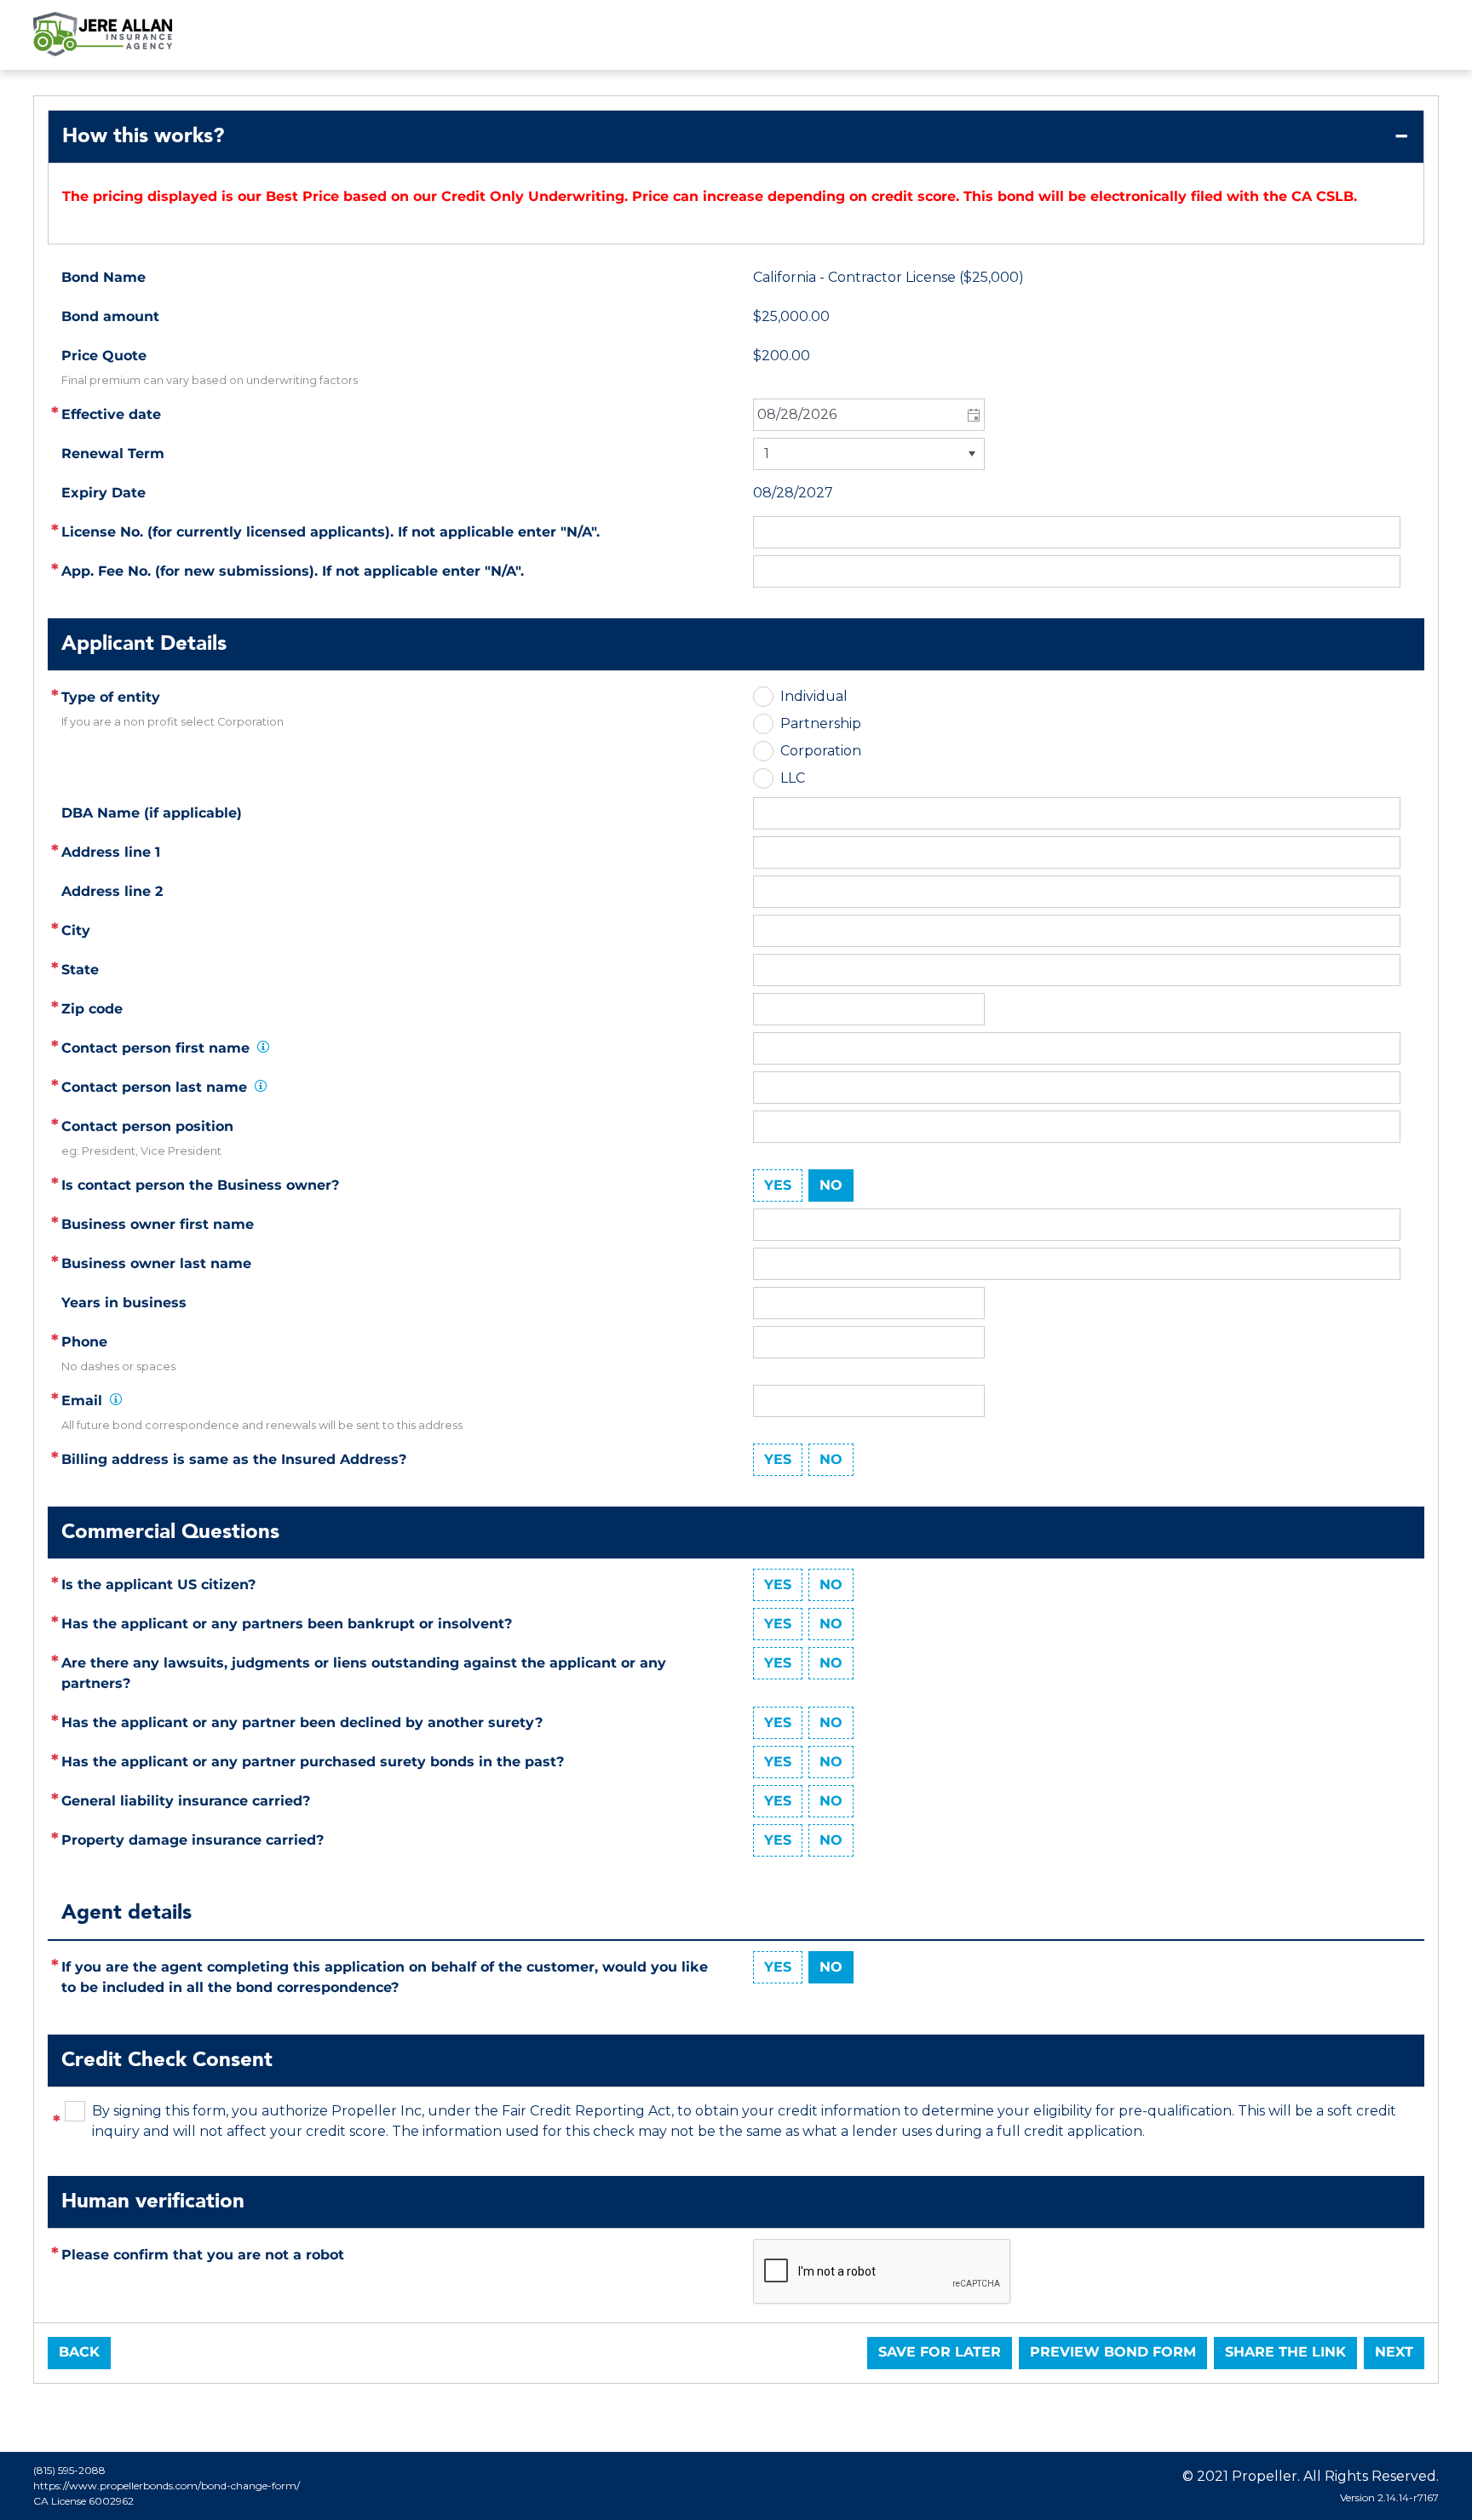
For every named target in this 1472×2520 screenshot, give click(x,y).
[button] (972, 415)
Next (1394, 2352)
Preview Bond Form (1113, 2352)
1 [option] (767, 453)
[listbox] (869, 454)
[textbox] (1077, 852)
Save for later (940, 2352)
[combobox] (869, 415)
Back (79, 2352)
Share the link (1285, 2352)
